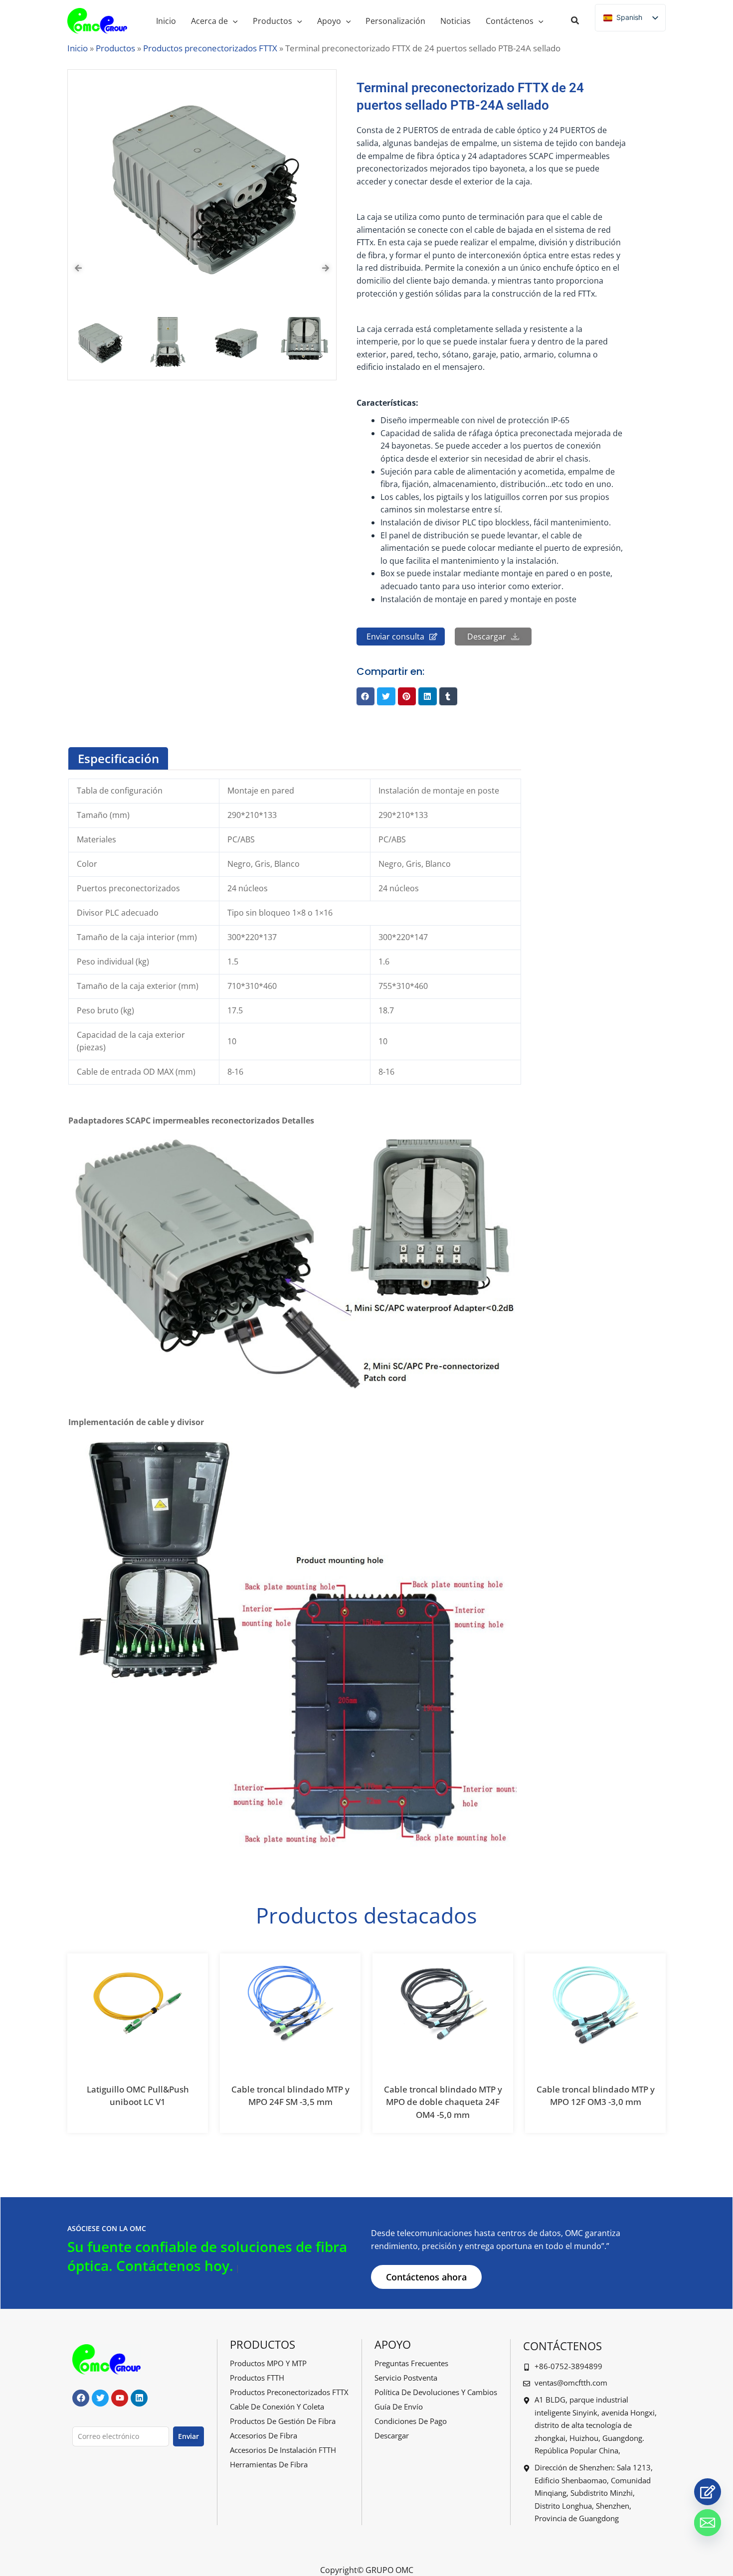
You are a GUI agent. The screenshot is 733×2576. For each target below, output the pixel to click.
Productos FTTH (257, 2378)
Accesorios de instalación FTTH (283, 2450)
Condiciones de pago (411, 2421)
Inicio (78, 48)
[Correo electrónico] (708, 2523)
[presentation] (78, 268)
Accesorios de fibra (264, 2435)
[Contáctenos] (708, 2492)
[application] (233, 21)
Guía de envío (399, 2407)
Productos (115, 48)
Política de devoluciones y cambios (436, 2392)
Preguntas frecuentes (411, 2363)
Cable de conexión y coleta (277, 2407)
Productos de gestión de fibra (283, 2421)
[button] (575, 21)
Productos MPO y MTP (268, 2363)
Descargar (392, 2435)
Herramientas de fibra (269, 2464)
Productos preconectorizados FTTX (210, 48)
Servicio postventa (406, 2378)
